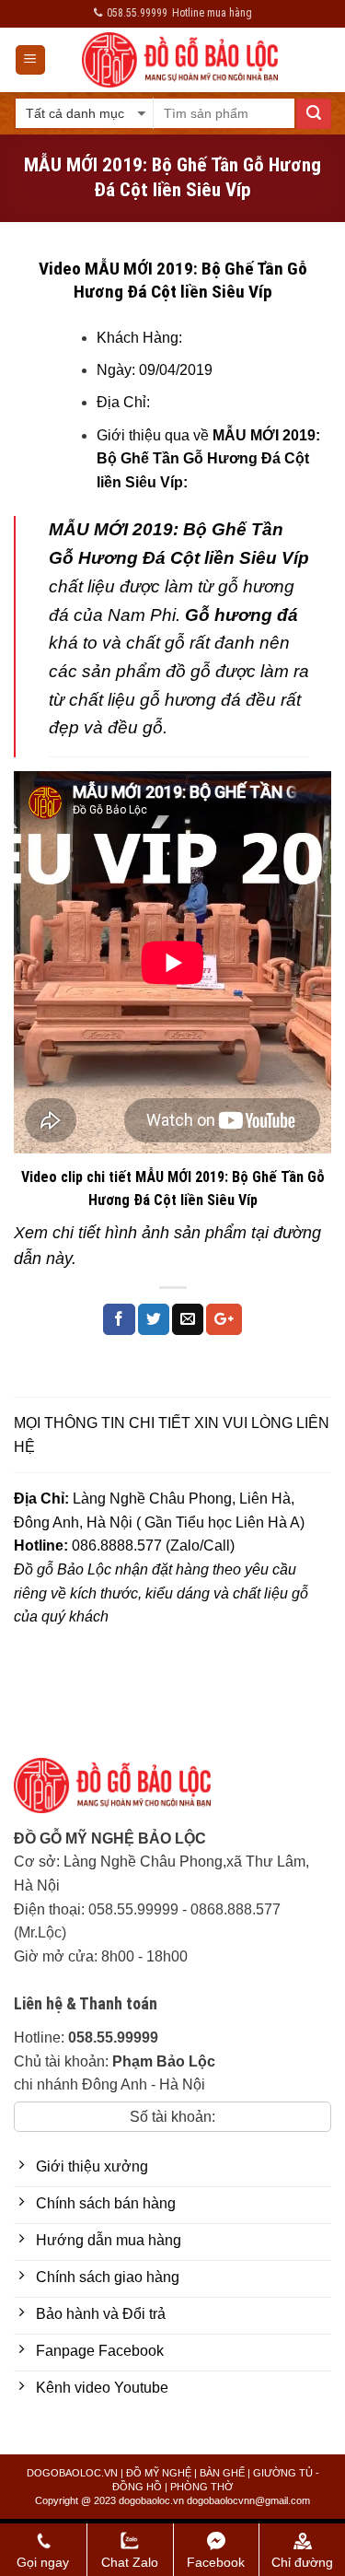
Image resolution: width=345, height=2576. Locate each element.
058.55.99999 (133, 1909)
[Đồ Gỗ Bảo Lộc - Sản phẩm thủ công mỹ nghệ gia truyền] (180, 60)
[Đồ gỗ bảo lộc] (126, 1792)
